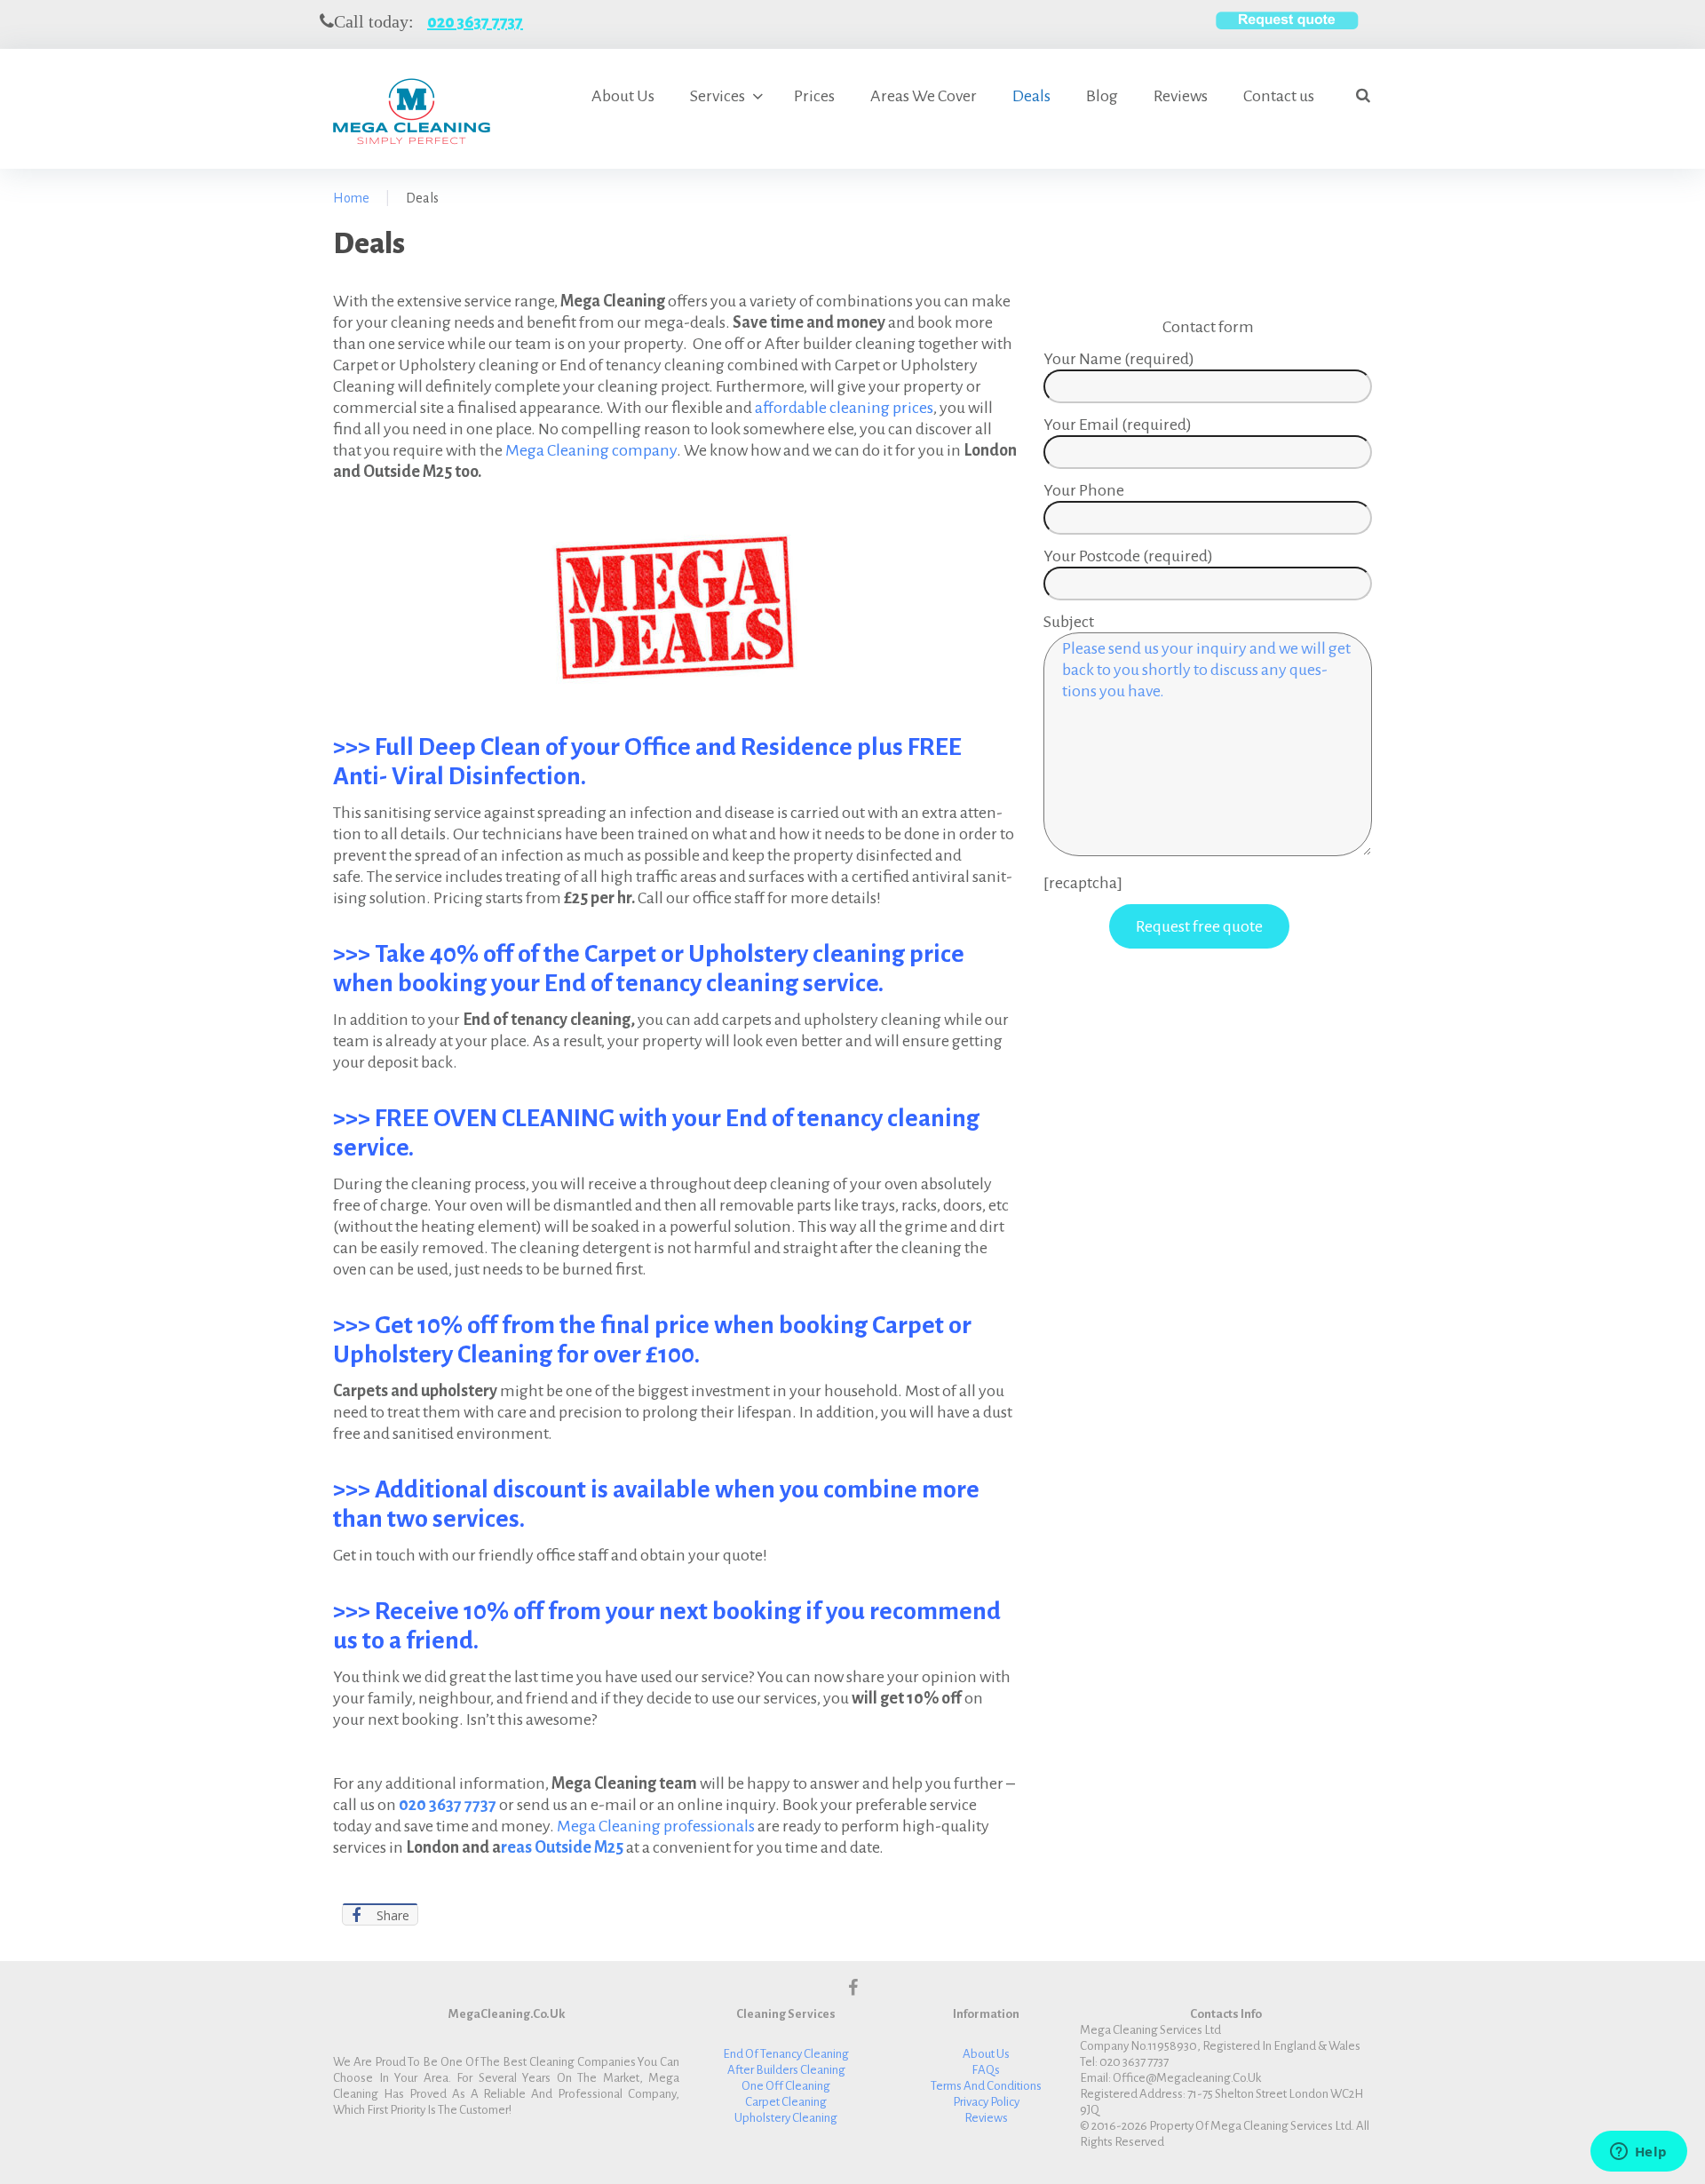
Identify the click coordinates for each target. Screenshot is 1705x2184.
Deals (1031, 96)
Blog (1102, 96)
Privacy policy (986, 2102)
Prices (814, 96)
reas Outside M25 (562, 1847)
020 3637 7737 (475, 22)
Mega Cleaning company (591, 450)
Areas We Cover (924, 96)
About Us (623, 96)
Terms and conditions (986, 2086)
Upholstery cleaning (786, 2118)
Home (351, 198)
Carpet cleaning (786, 2102)
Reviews (1181, 96)
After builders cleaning (786, 2070)
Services (718, 96)
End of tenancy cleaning (786, 2054)
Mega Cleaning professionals (656, 1826)
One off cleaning (786, 2086)
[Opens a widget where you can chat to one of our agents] (1638, 2153)
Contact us (1279, 96)
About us (986, 2054)
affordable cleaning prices (844, 408)
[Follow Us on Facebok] (853, 1988)
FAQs (986, 2070)
